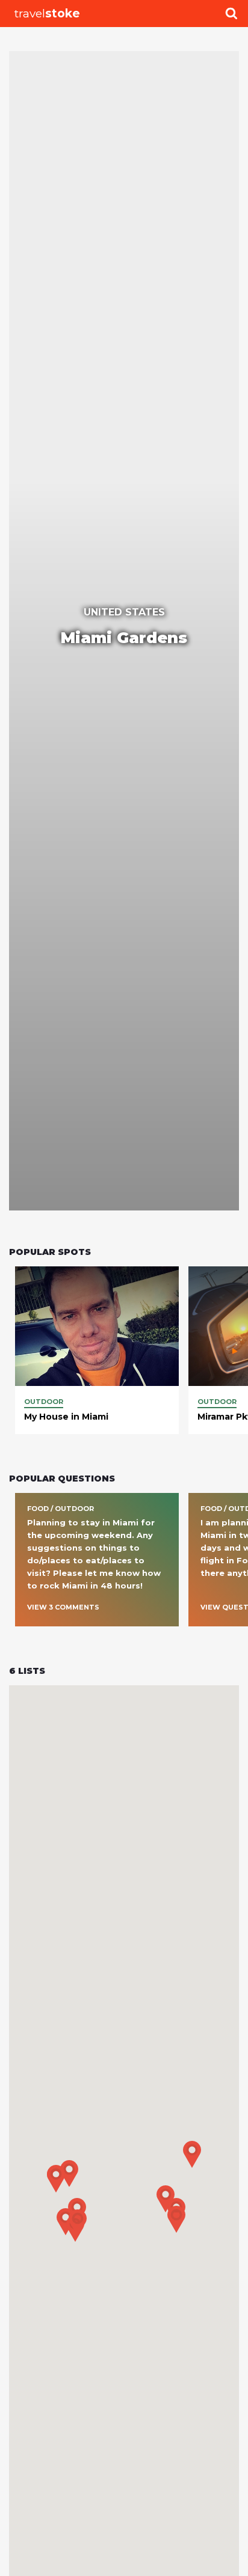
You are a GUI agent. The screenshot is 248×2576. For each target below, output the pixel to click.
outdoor (44, 1402)
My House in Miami (66, 1417)
